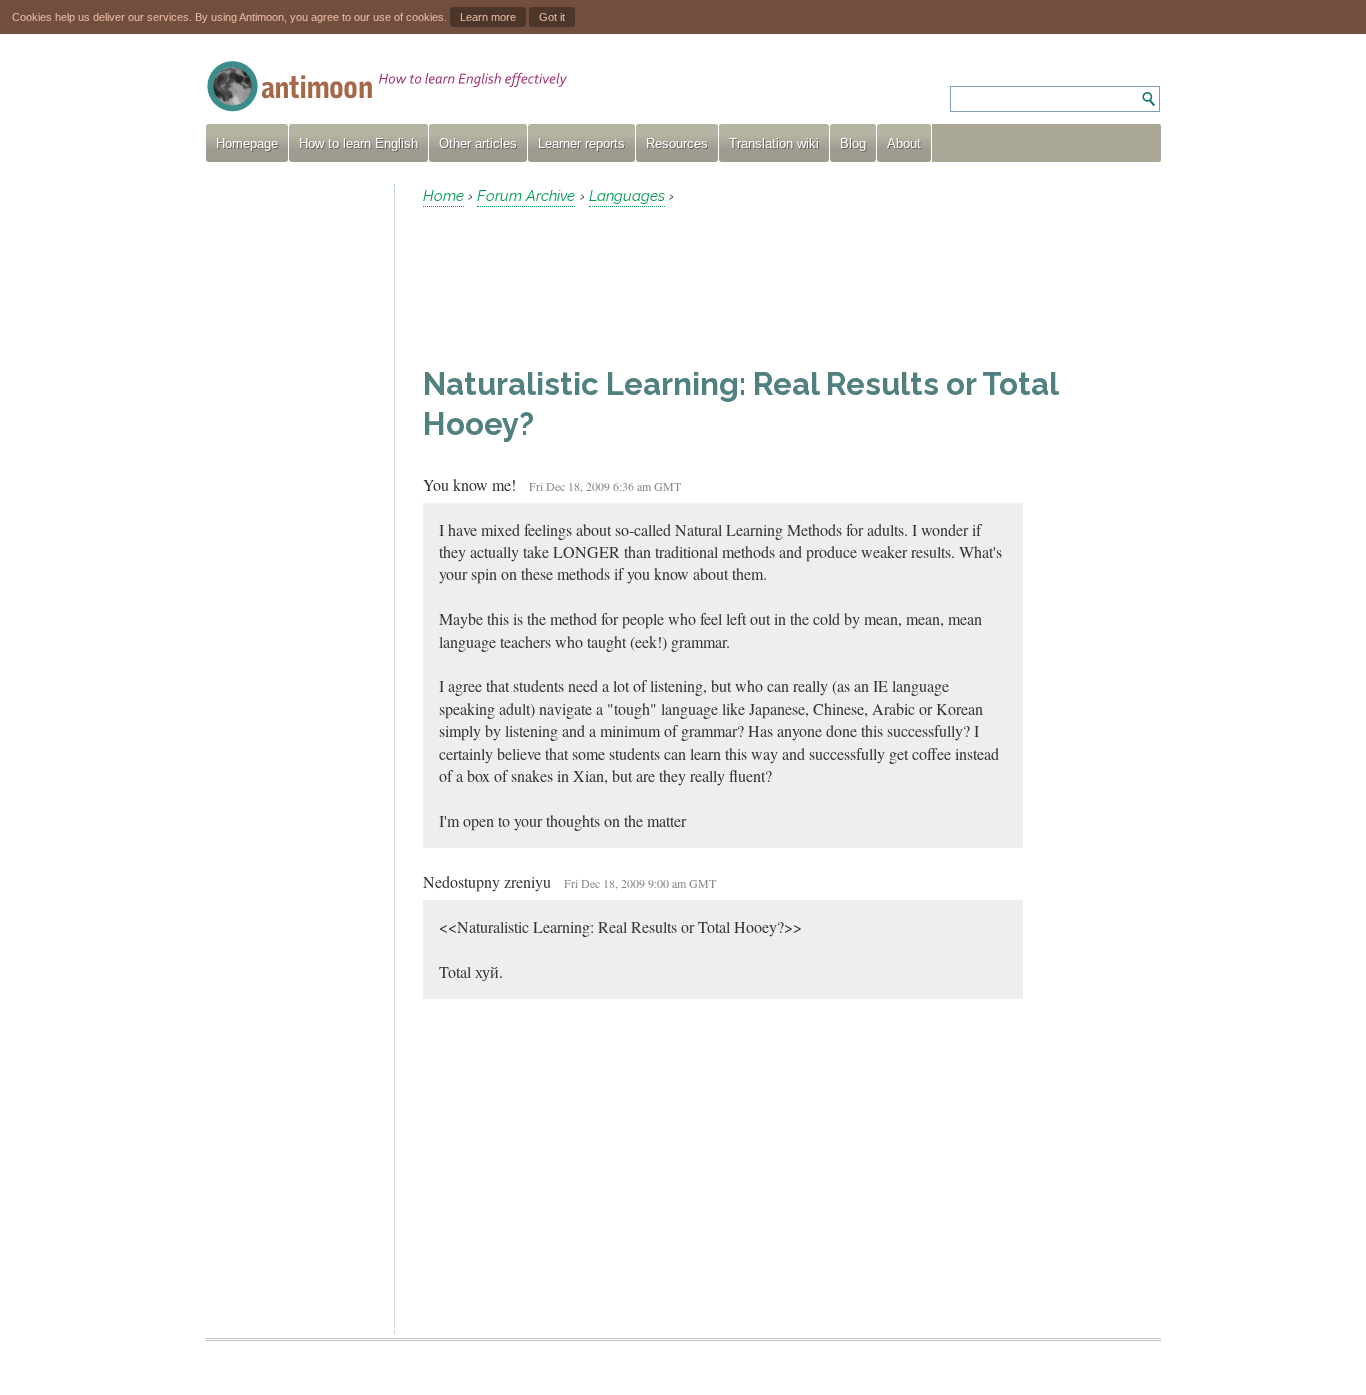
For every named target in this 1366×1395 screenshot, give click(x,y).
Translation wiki (774, 143)
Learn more (488, 17)
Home (443, 196)
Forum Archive (526, 196)
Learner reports (581, 143)
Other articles (478, 143)
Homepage (247, 143)
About (904, 143)
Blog (853, 143)
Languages (627, 196)
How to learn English (358, 143)
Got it (552, 17)
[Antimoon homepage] (387, 86)
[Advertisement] (292, 484)
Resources (677, 143)
